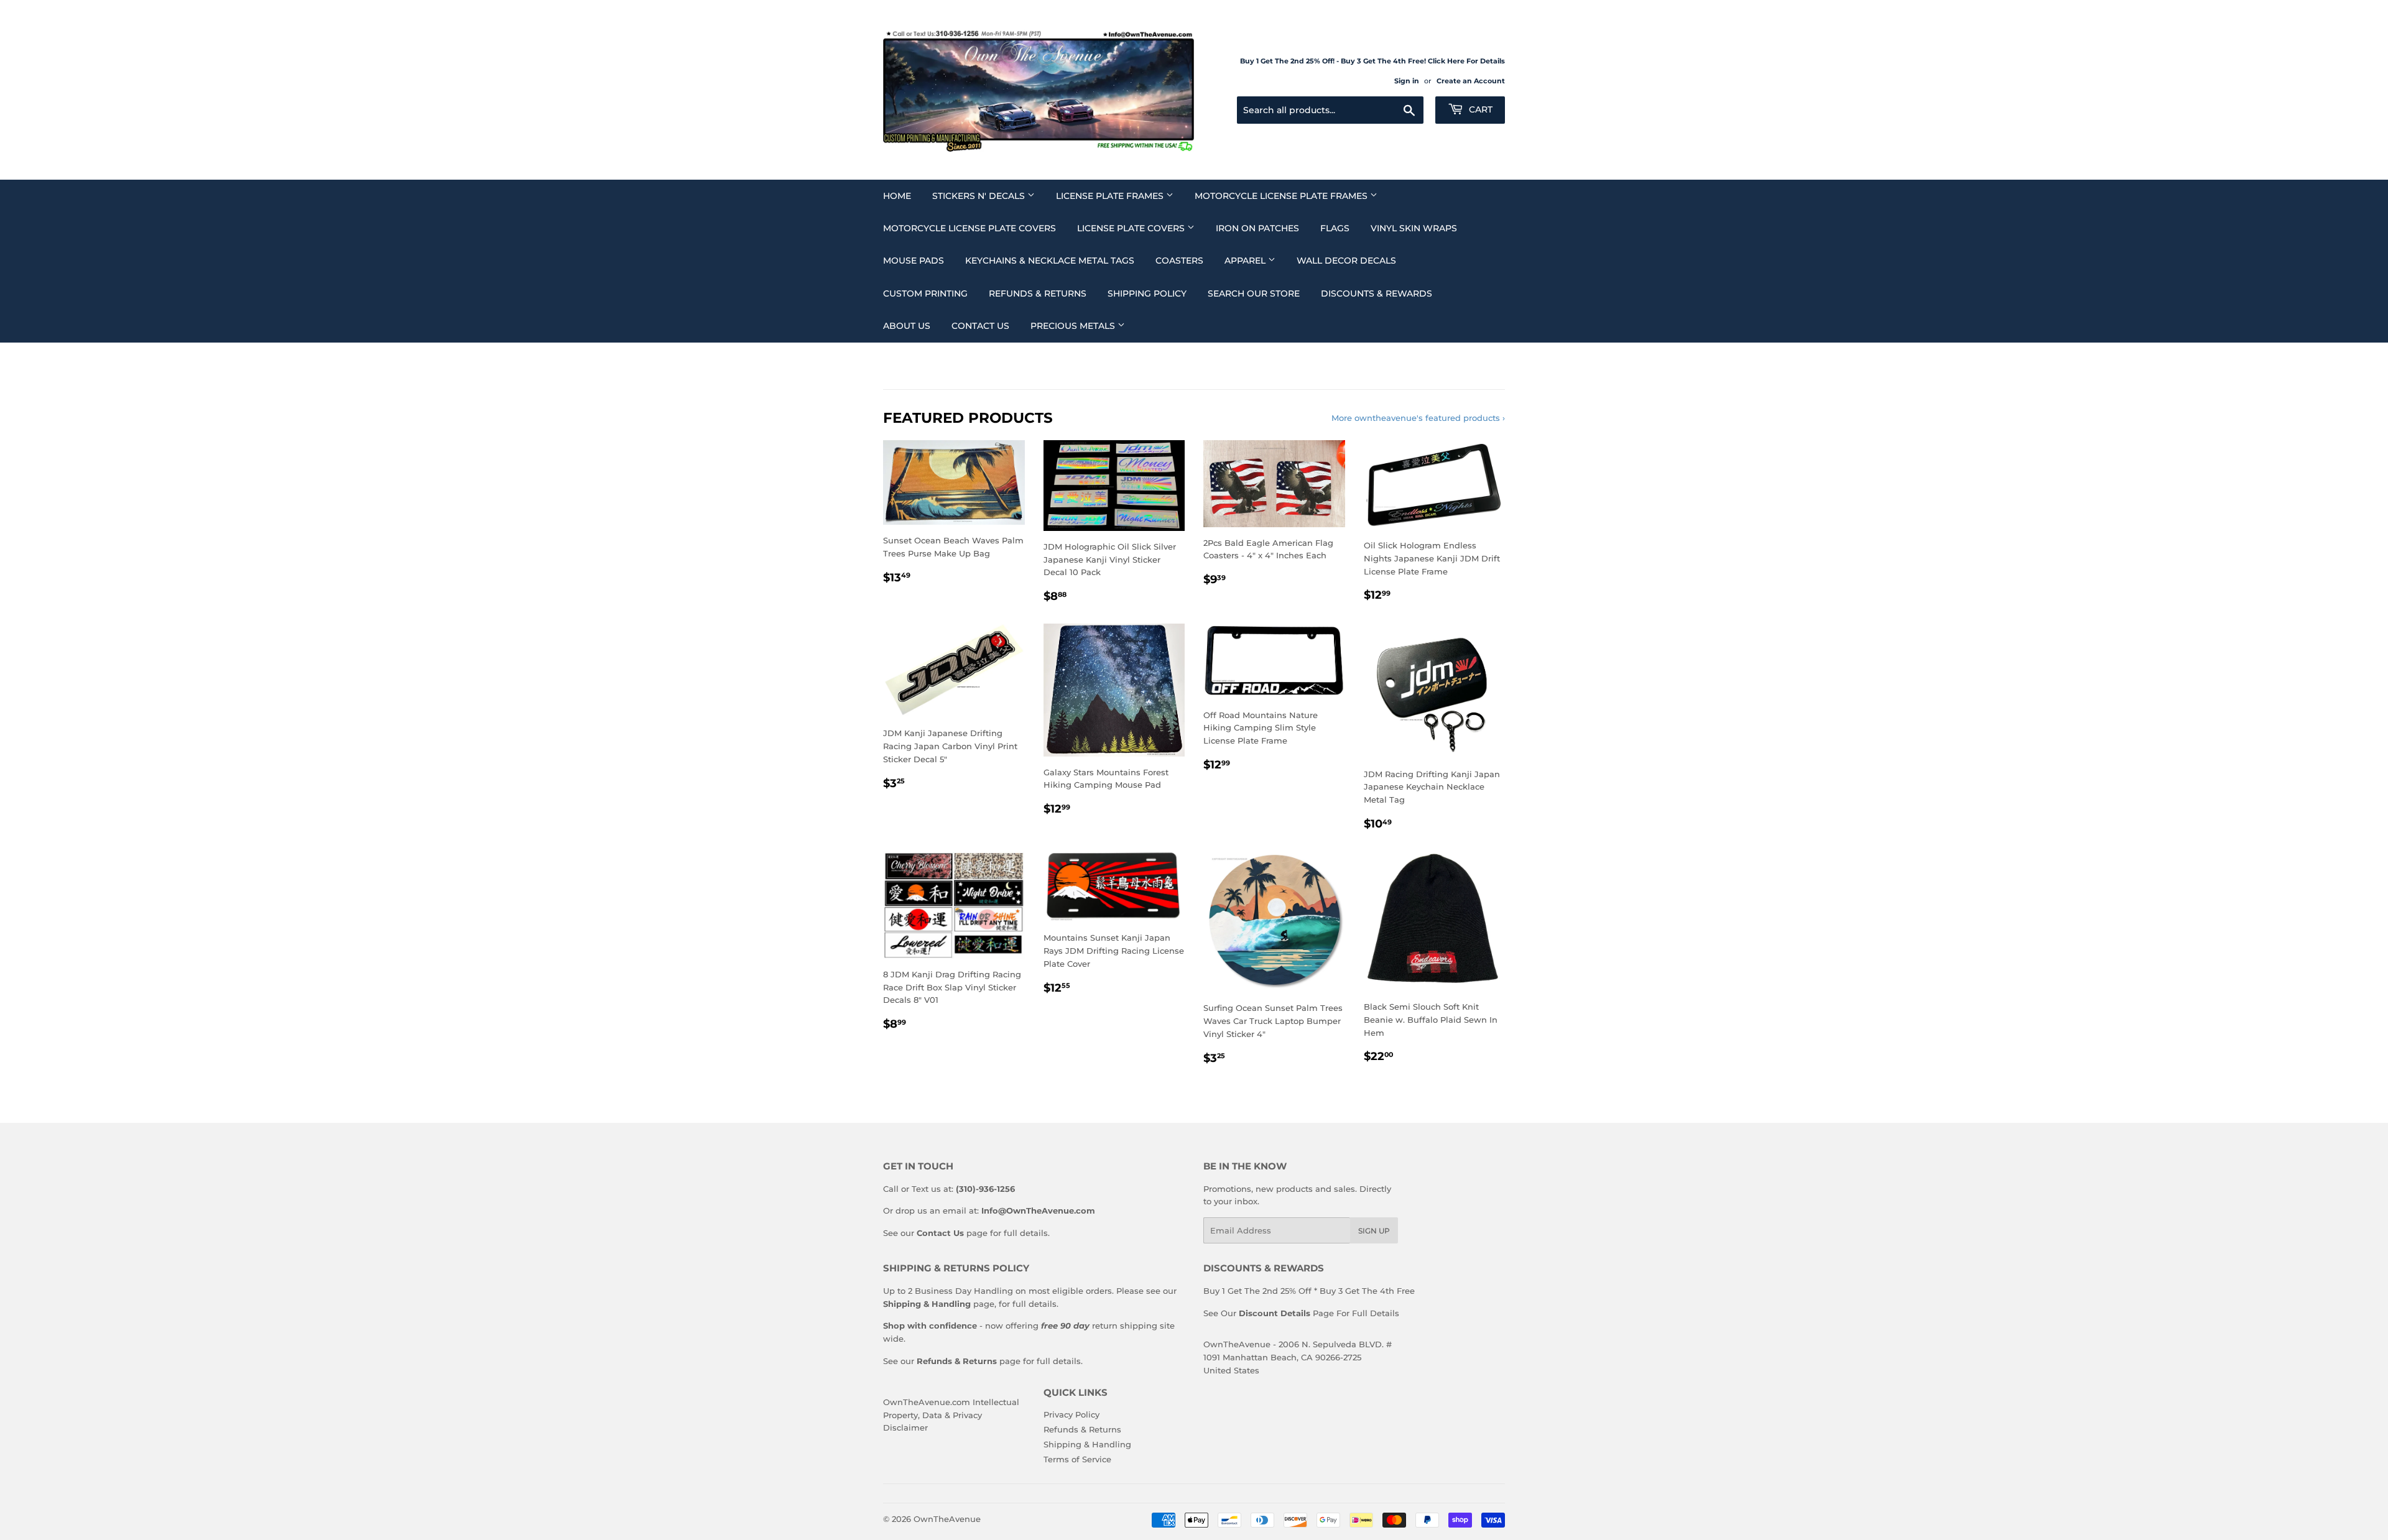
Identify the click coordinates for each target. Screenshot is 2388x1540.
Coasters (1179, 261)
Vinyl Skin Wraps (1414, 228)
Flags (1335, 228)
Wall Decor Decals (1346, 261)
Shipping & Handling (1087, 1444)
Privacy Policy (1071, 1414)
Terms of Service (1077, 1459)
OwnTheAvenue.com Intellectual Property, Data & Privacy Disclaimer (951, 1415)
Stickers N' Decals (980, 196)
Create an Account (1471, 81)
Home (897, 196)
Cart (1479, 109)
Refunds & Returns (1038, 293)
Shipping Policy (1147, 293)
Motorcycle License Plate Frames (1282, 196)
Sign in (1407, 81)
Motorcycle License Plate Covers (970, 228)
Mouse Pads (914, 261)
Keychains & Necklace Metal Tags (1050, 261)
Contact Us (980, 326)
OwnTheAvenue (947, 1519)
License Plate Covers (1132, 228)
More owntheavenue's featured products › (1418, 418)
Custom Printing (925, 293)
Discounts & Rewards (1377, 293)
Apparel (1246, 261)
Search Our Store (1254, 293)
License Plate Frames (1111, 196)
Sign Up (1374, 1231)
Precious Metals (1074, 326)
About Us (907, 326)
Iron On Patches (1257, 228)
